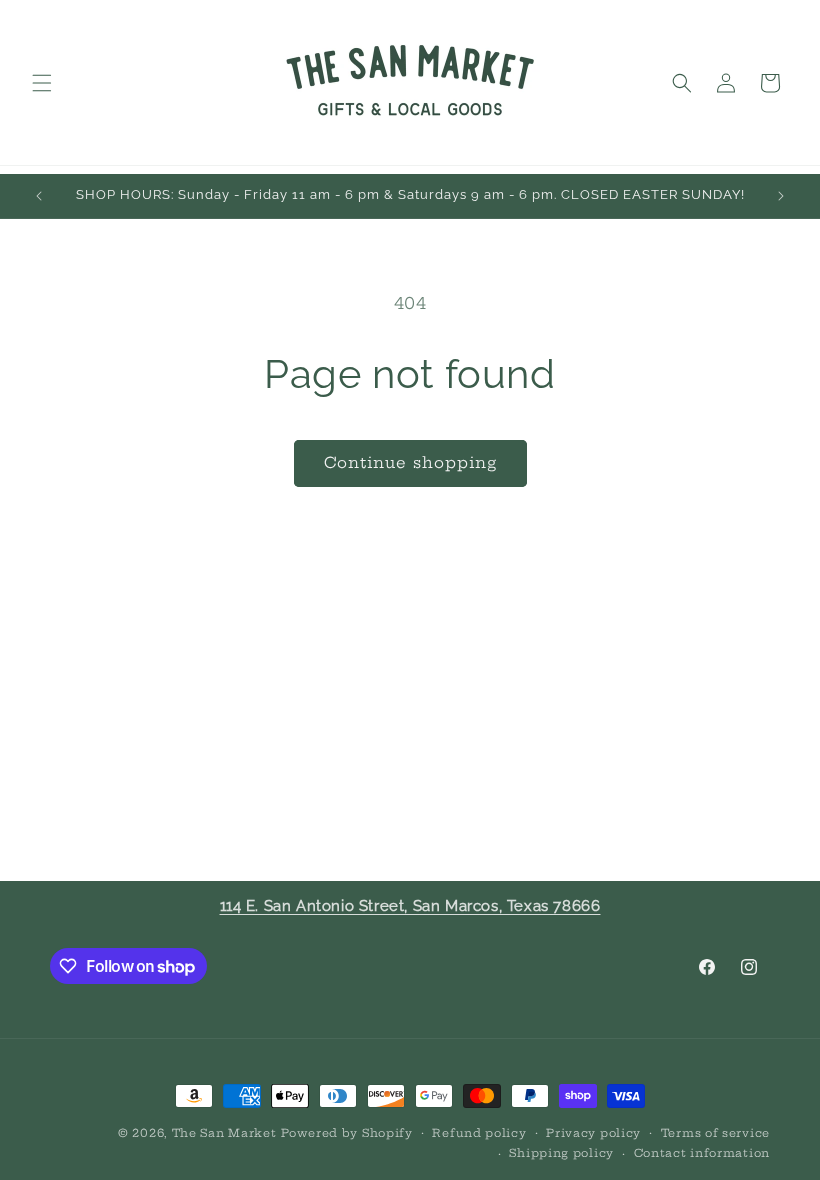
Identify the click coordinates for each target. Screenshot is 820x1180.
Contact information (702, 1153)
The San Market (224, 1133)
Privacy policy (593, 1133)
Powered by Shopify (347, 1133)
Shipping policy (561, 1153)
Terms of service (715, 1133)
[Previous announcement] (39, 196)
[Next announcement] (781, 196)
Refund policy (479, 1133)
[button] (42, 83)
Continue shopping (410, 462)
